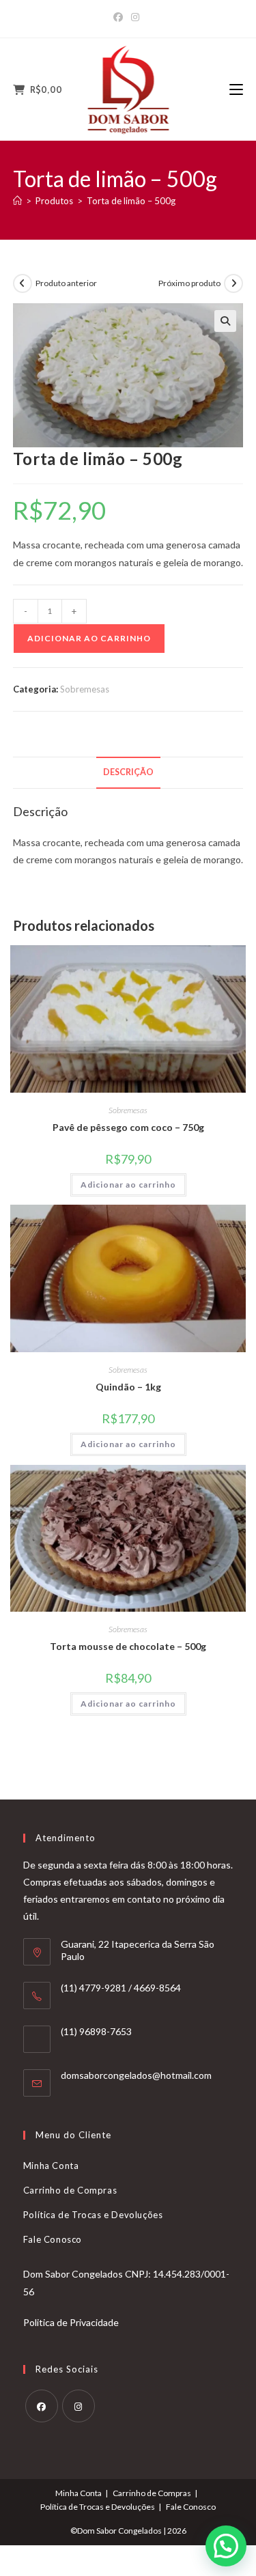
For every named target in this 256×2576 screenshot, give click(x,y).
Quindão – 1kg (128, 1387)
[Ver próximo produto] (233, 283)
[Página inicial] (17, 201)
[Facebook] (120, 17)
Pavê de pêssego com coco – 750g (128, 1127)
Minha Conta (51, 2166)
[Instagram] (135, 17)
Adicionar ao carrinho (89, 638)
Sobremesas (85, 689)
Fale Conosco (53, 2239)
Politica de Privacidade (71, 2322)
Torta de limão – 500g (131, 201)
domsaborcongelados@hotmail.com (136, 2075)
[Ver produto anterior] (23, 283)
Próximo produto (189, 283)
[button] (225, 321)
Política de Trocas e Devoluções (93, 2215)
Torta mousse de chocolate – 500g (128, 1646)
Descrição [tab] (128, 772)
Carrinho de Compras (70, 2190)
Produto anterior (66, 283)
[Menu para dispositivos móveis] (236, 89)
